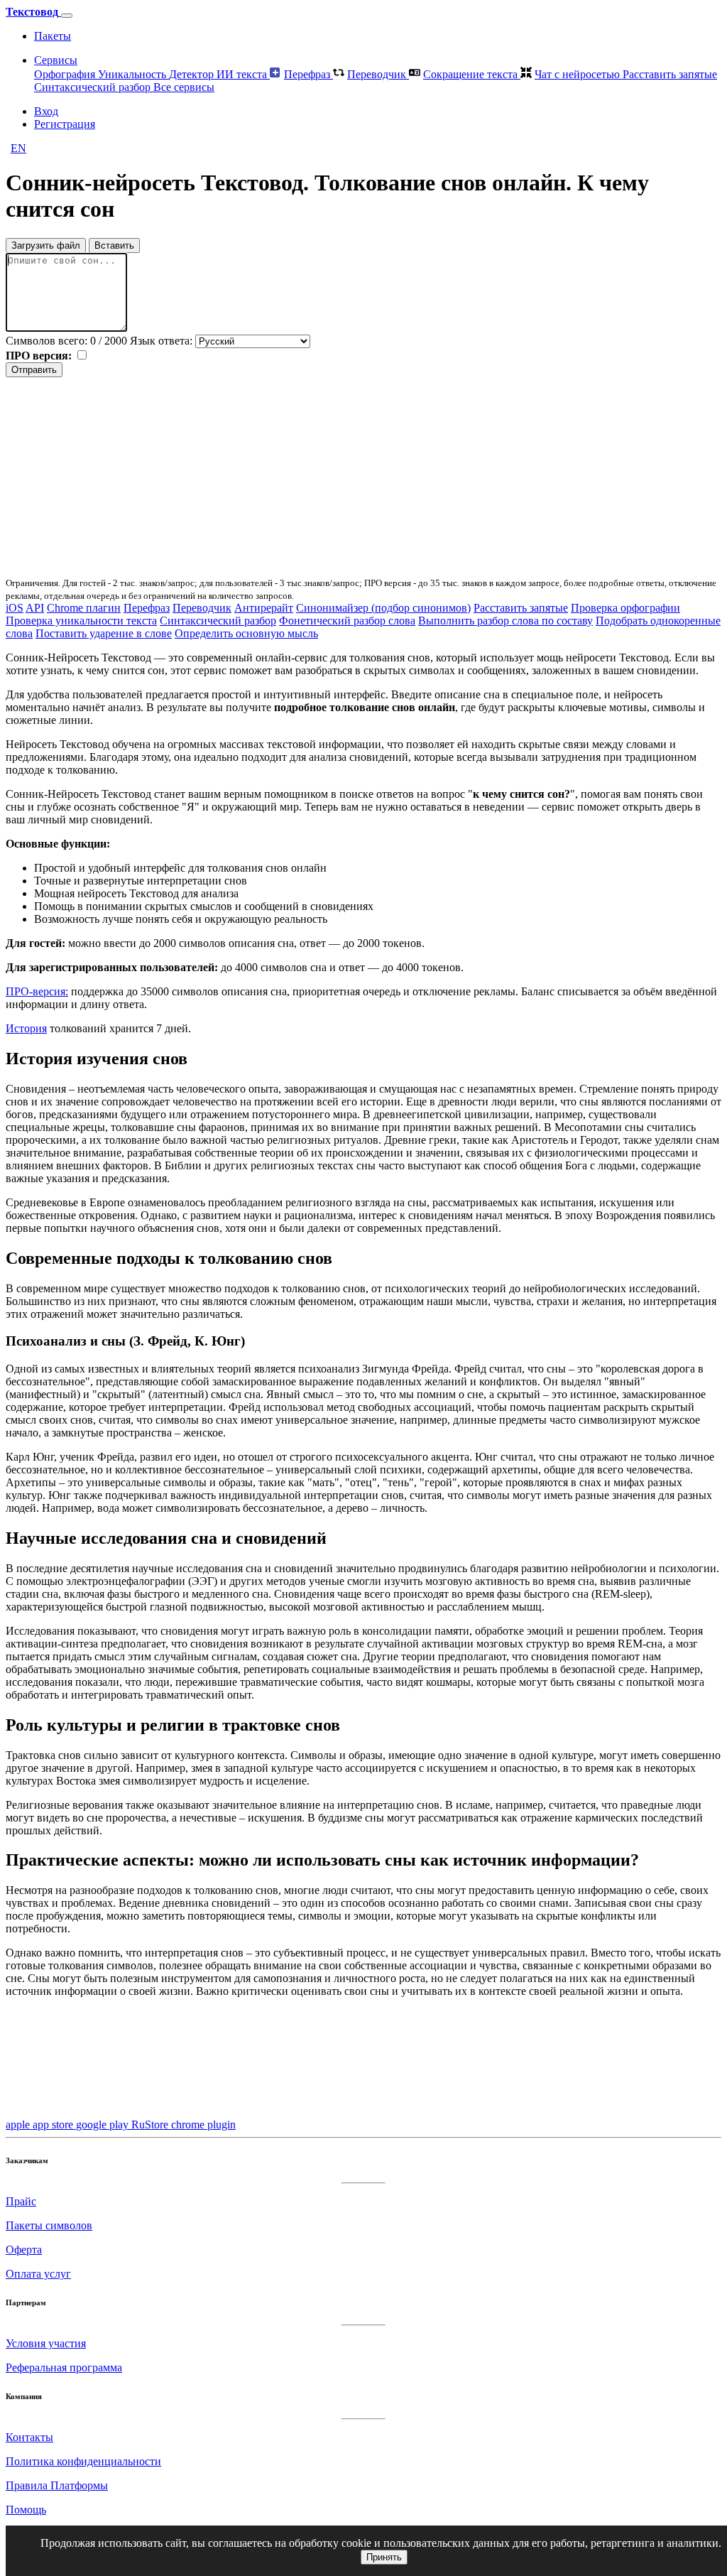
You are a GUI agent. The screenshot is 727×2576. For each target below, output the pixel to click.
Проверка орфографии (625, 608)
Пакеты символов (49, 2225)
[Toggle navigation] (67, 16)
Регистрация (65, 124)
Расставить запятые (670, 74)
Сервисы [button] (56, 60)
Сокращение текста (472, 74)
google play (104, 2125)
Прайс (21, 2201)
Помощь (26, 2510)
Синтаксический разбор (94, 87)
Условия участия (46, 2343)
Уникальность (133, 74)
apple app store (41, 2125)
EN (18, 148)
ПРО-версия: (37, 991)
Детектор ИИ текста (219, 74)
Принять (384, 2557)
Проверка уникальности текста (81, 621)
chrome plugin (203, 2125)
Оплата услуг (38, 2274)
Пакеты (53, 36)
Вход (46, 111)
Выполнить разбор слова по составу (505, 621)
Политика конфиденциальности (83, 2461)
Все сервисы (184, 87)
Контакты (29, 2437)
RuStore (151, 2125)
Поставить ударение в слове (104, 633)
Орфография (66, 74)
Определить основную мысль (246, 633)
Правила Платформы (57, 2485)
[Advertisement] (363, 477)
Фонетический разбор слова (347, 621)
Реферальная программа (64, 2367)
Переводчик (378, 74)
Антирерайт (264, 608)
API (35, 608)
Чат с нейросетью (579, 74)
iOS (15, 608)
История (26, 1028)
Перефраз (308, 74)
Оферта (24, 2250)
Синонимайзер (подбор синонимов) (383, 608)
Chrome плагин (84, 608)
